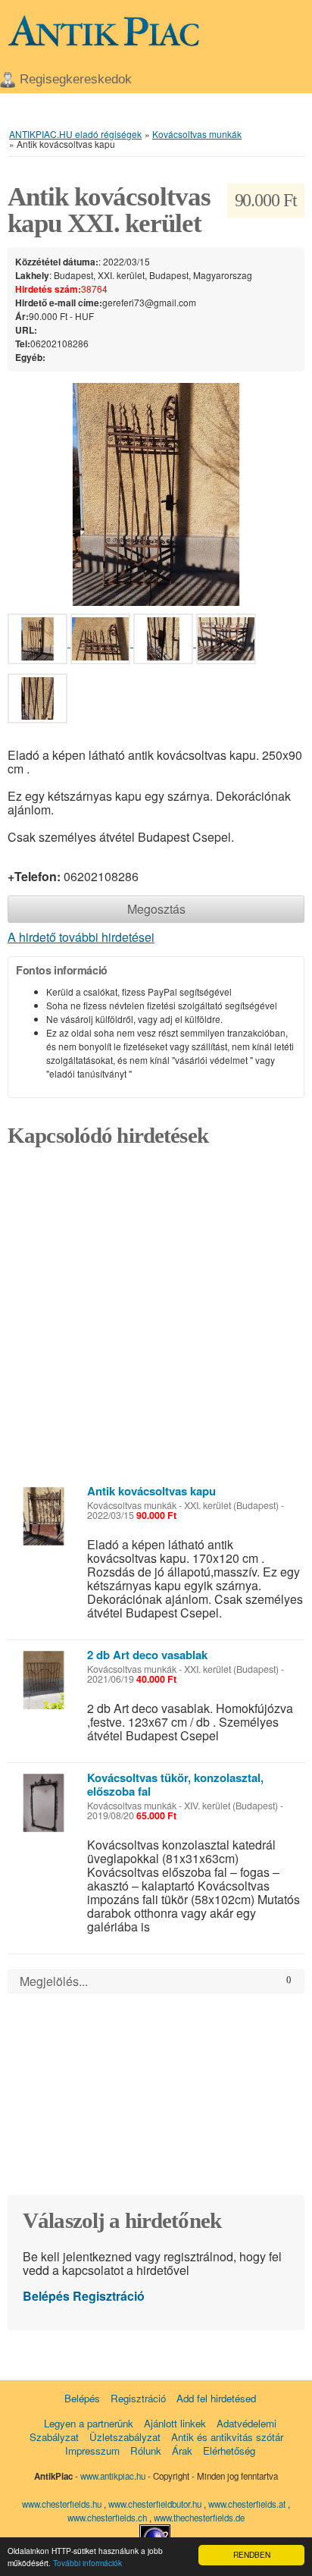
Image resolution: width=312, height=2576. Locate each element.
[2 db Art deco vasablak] (44, 1680)
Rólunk (146, 2450)
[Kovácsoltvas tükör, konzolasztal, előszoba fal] (44, 1803)
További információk (87, 2563)
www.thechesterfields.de (199, 2518)
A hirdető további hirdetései (81, 937)
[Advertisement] (156, 1320)
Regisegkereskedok (76, 79)
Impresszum (92, 2450)
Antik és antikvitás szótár (227, 2437)
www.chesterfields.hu (62, 2504)
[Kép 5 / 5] (37, 701)
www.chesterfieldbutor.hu (156, 2504)
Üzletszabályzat (125, 2437)
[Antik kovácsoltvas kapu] (44, 1516)
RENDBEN (252, 2554)
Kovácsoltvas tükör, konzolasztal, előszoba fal (175, 1784)
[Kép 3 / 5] (165, 642)
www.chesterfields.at (248, 2504)
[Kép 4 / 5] (226, 642)
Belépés (46, 2296)
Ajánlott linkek (175, 2423)
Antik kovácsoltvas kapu (151, 1491)
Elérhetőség (229, 2450)
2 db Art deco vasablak (147, 1655)
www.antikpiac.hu (113, 2476)
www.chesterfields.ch (108, 2518)
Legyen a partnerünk (89, 2423)
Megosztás (156, 909)
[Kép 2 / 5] (102, 642)
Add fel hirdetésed (216, 2398)
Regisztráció (109, 2296)
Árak (182, 2450)
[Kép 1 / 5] (156, 493)
